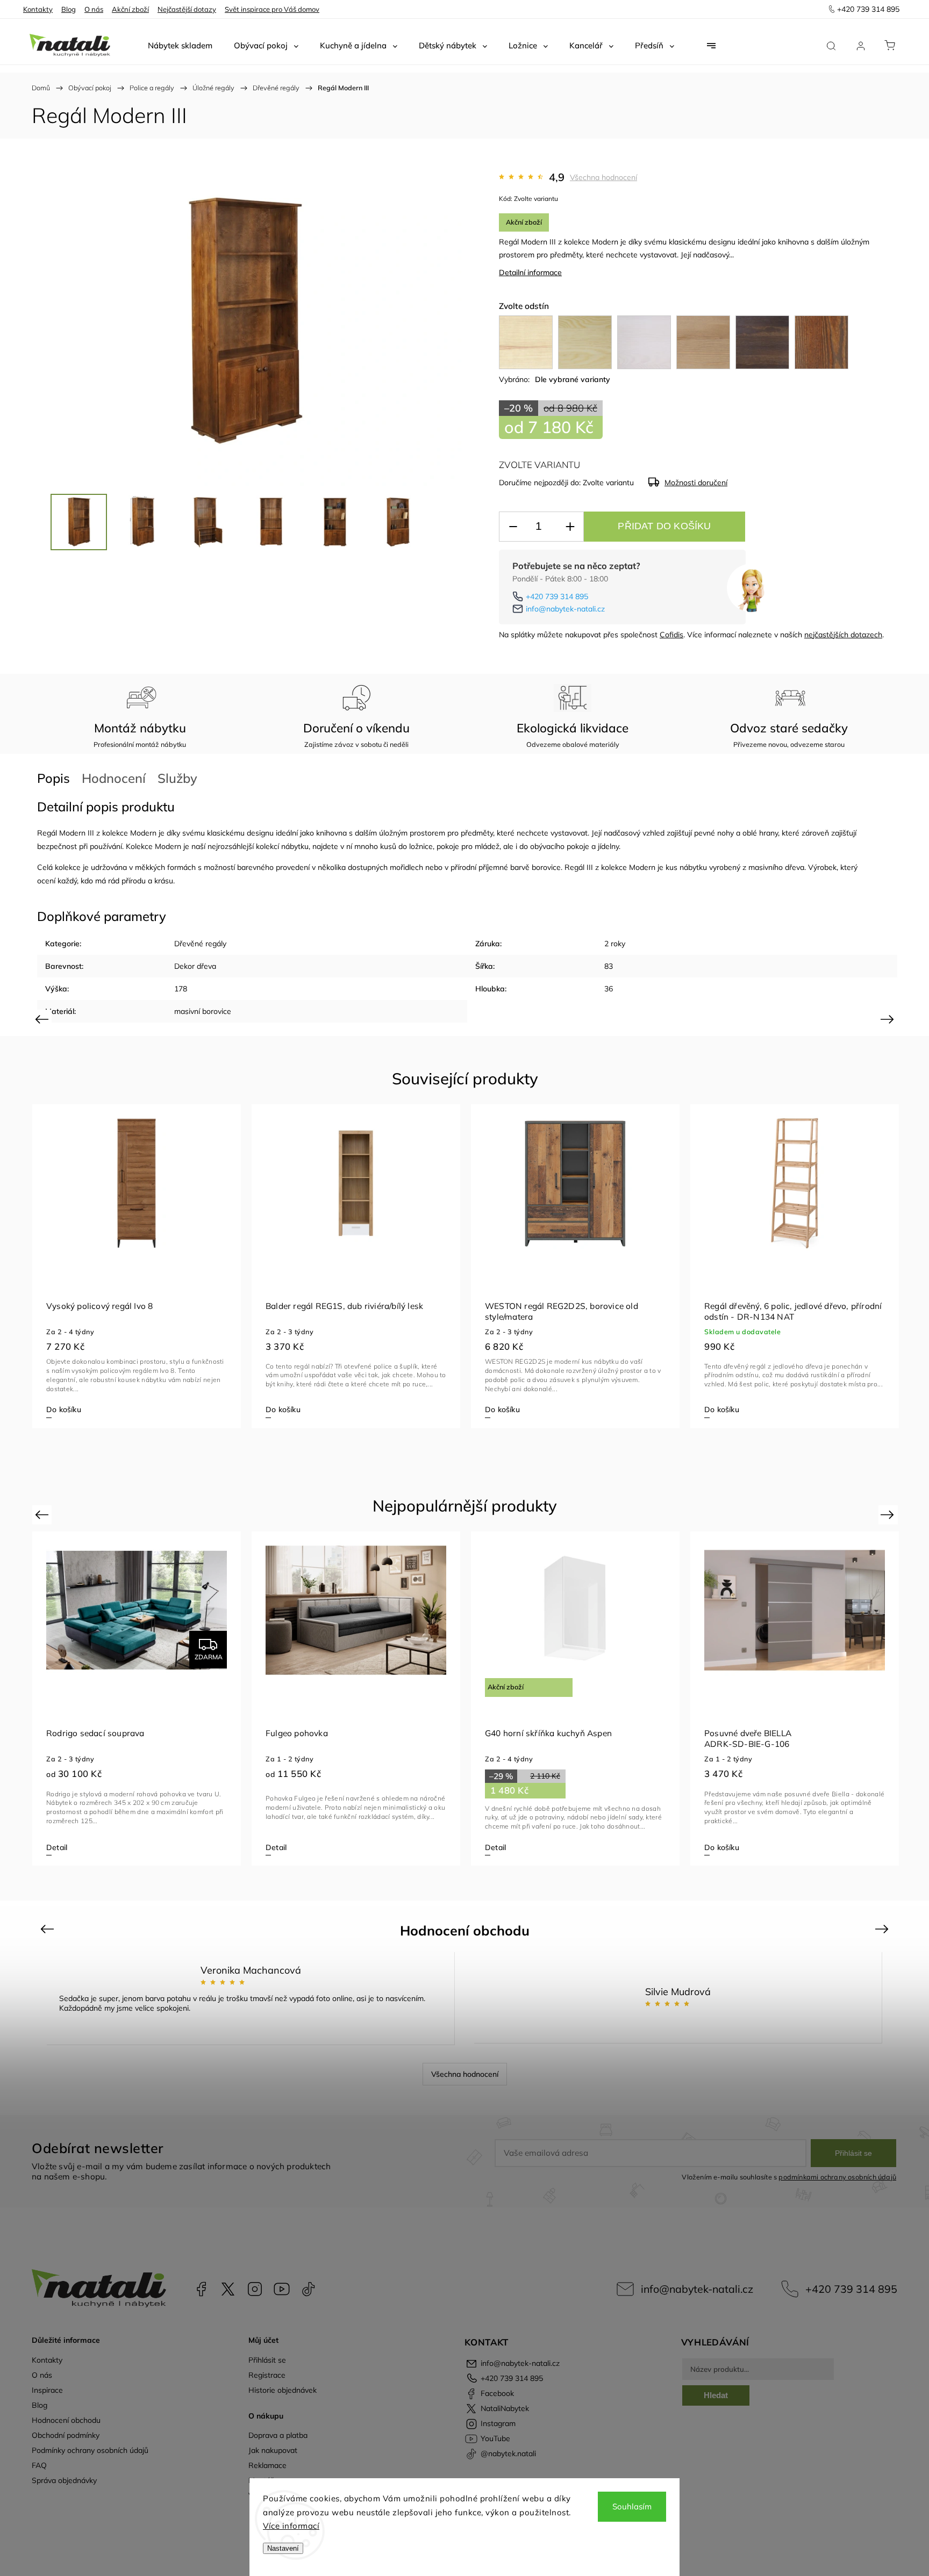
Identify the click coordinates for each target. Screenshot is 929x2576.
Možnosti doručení (696, 483)
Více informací (291, 2526)
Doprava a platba (278, 2435)
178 (181, 989)
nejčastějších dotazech (843, 635)
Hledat (716, 2395)
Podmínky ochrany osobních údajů (90, 2450)
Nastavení (283, 2548)
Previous (43, 1019)
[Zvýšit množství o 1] (570, 527)
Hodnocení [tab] (114, 778)
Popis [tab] (53, 778)
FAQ (39, 2465)
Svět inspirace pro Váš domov (272, 9)
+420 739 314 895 (557, 596)
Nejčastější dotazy (187, 9)
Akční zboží (130, 9)
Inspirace (47, 2390)
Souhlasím (632, 2506)
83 (609, 966)
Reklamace (267, 2465)
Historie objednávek (283, 2390)
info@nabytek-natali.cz (565, 609)
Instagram (255, 2289)
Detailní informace (530, 272)
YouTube (282, 2289)
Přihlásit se (853, 2153)
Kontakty (38, 9)
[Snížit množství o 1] (513, 527)
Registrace (267, 2375)
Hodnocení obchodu (66, 2420)
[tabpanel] (137, 1266)
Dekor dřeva (195, 966)
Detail (57, 1847)
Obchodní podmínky (66, 2435)
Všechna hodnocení (603, 177)
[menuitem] (180, 46)
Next (889, 1019)
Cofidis (671, 635)
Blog (69, 9)
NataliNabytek (228, 2289)
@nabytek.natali (309, 2289)
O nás (94, 9)
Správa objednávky (64, 2480)
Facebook (201, 2289)
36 (609, 989)
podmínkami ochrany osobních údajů (837, 2177)
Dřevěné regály (200, 944)
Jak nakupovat (273, 2450)
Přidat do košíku (664, 526)
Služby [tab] (177, 778)
